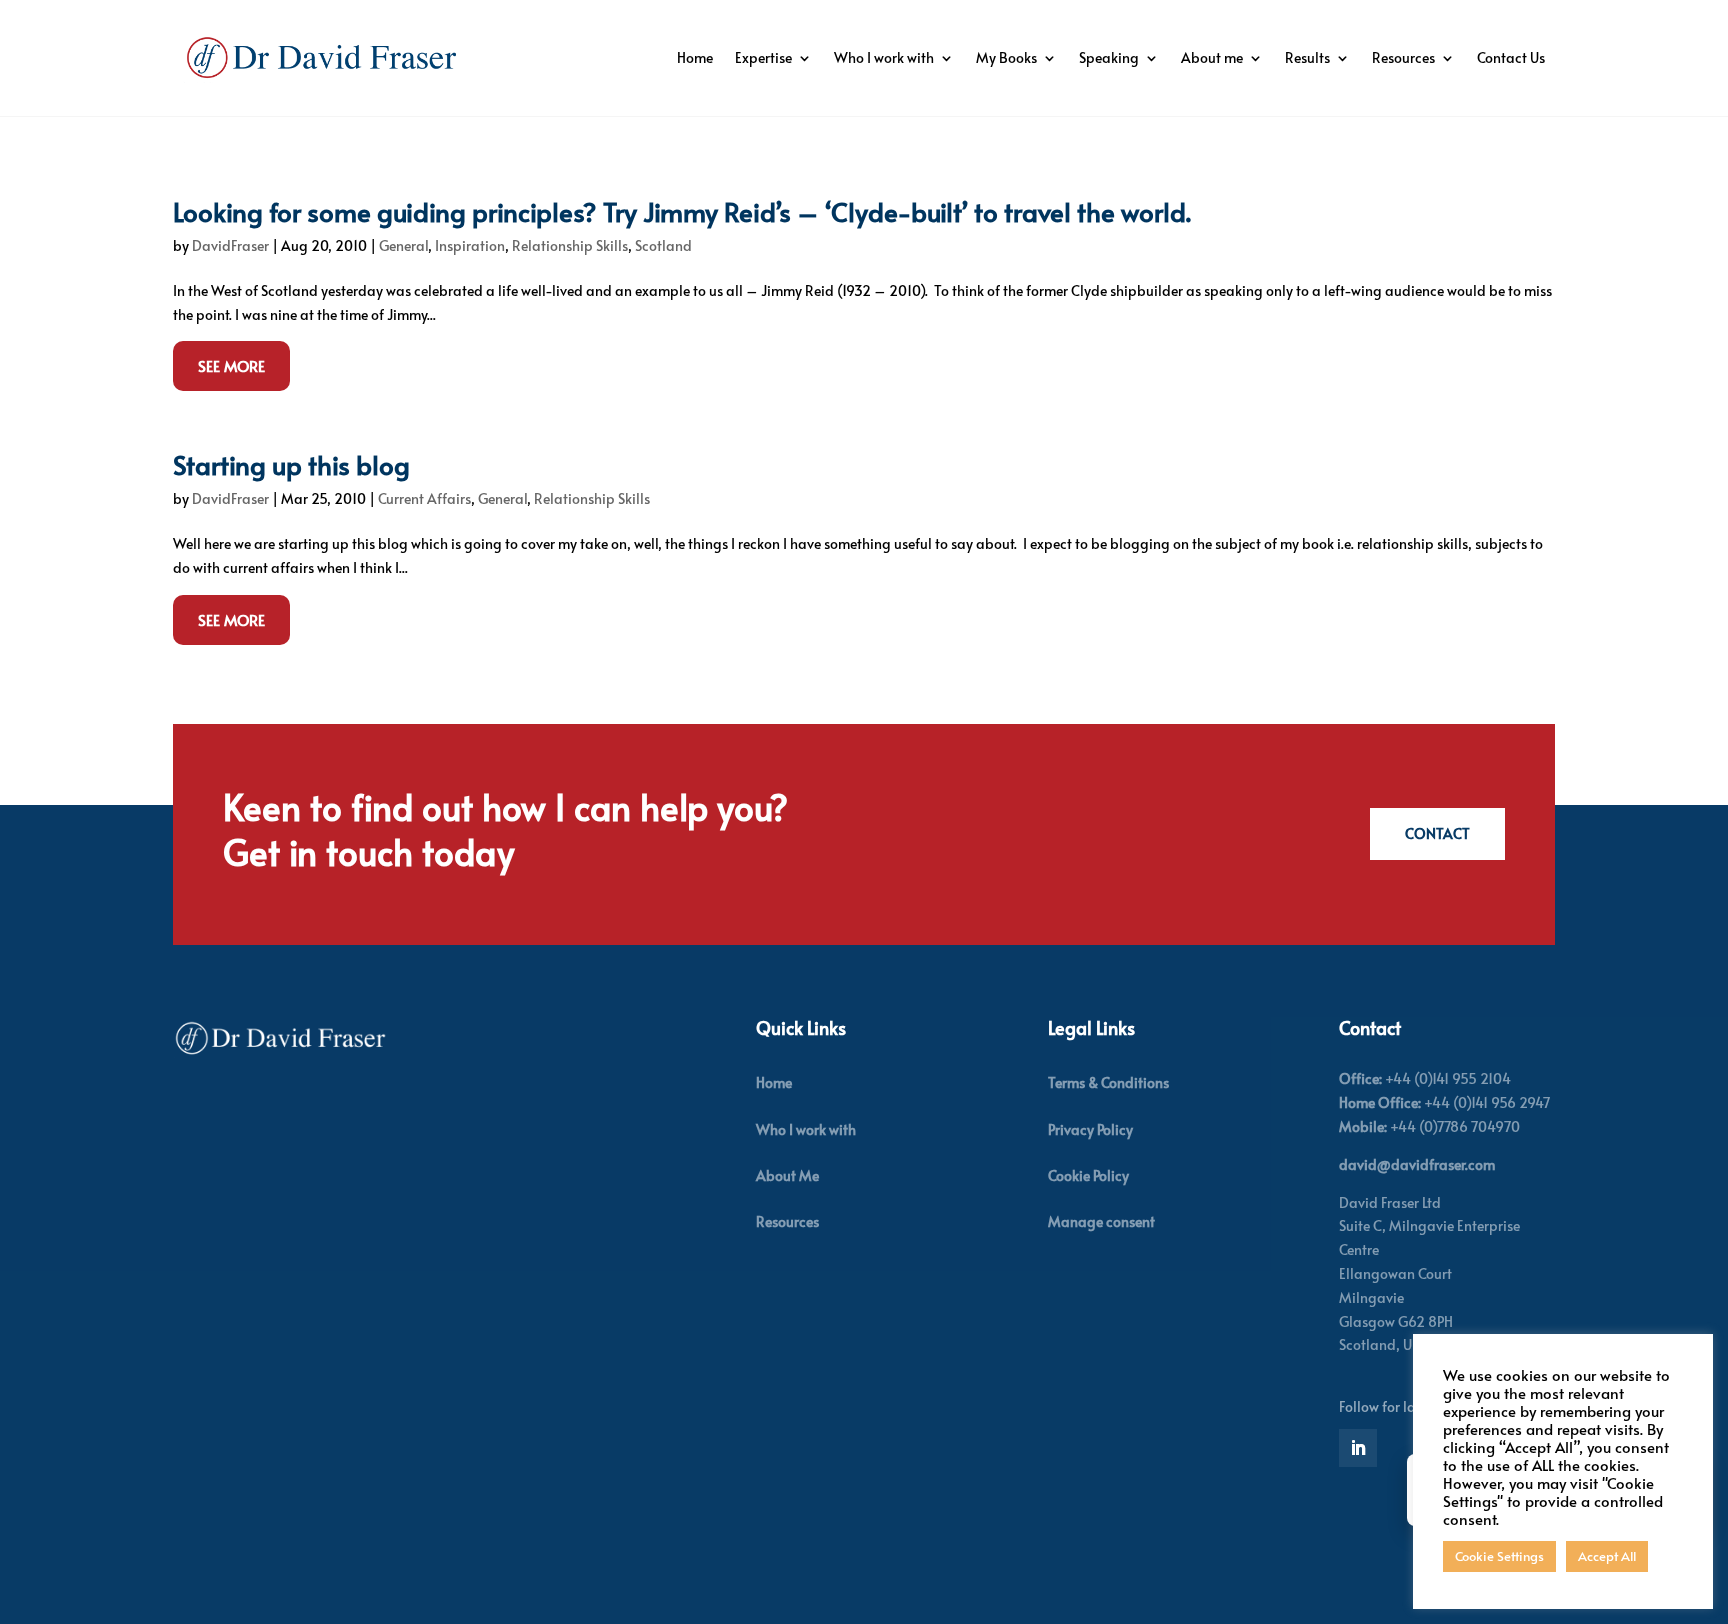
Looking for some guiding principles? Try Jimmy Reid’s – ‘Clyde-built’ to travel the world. (682, 211)
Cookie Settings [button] (1499, 1556)
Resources (1403, 57)
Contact (1437, 833)
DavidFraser (230, 245)
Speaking (1109, 57)
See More (231, 365)
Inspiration (470, 245)
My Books (1006, 57)
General (403, 245)
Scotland (663, 245)
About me (1212, 57)
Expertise (763, 57)
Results (1307, 57)
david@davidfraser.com (1417, 1164)
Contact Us (1511, 57)
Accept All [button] (1607, 1556)
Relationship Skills (570, 245)
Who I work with (884, 57)
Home (695, 57)
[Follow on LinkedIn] (1358, 1448)
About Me (787, 1175)
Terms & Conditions (1108, 1082)
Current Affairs (424, 498)
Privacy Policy (1090, 1129)
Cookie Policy (1088, 1175)
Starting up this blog (291, 464)
